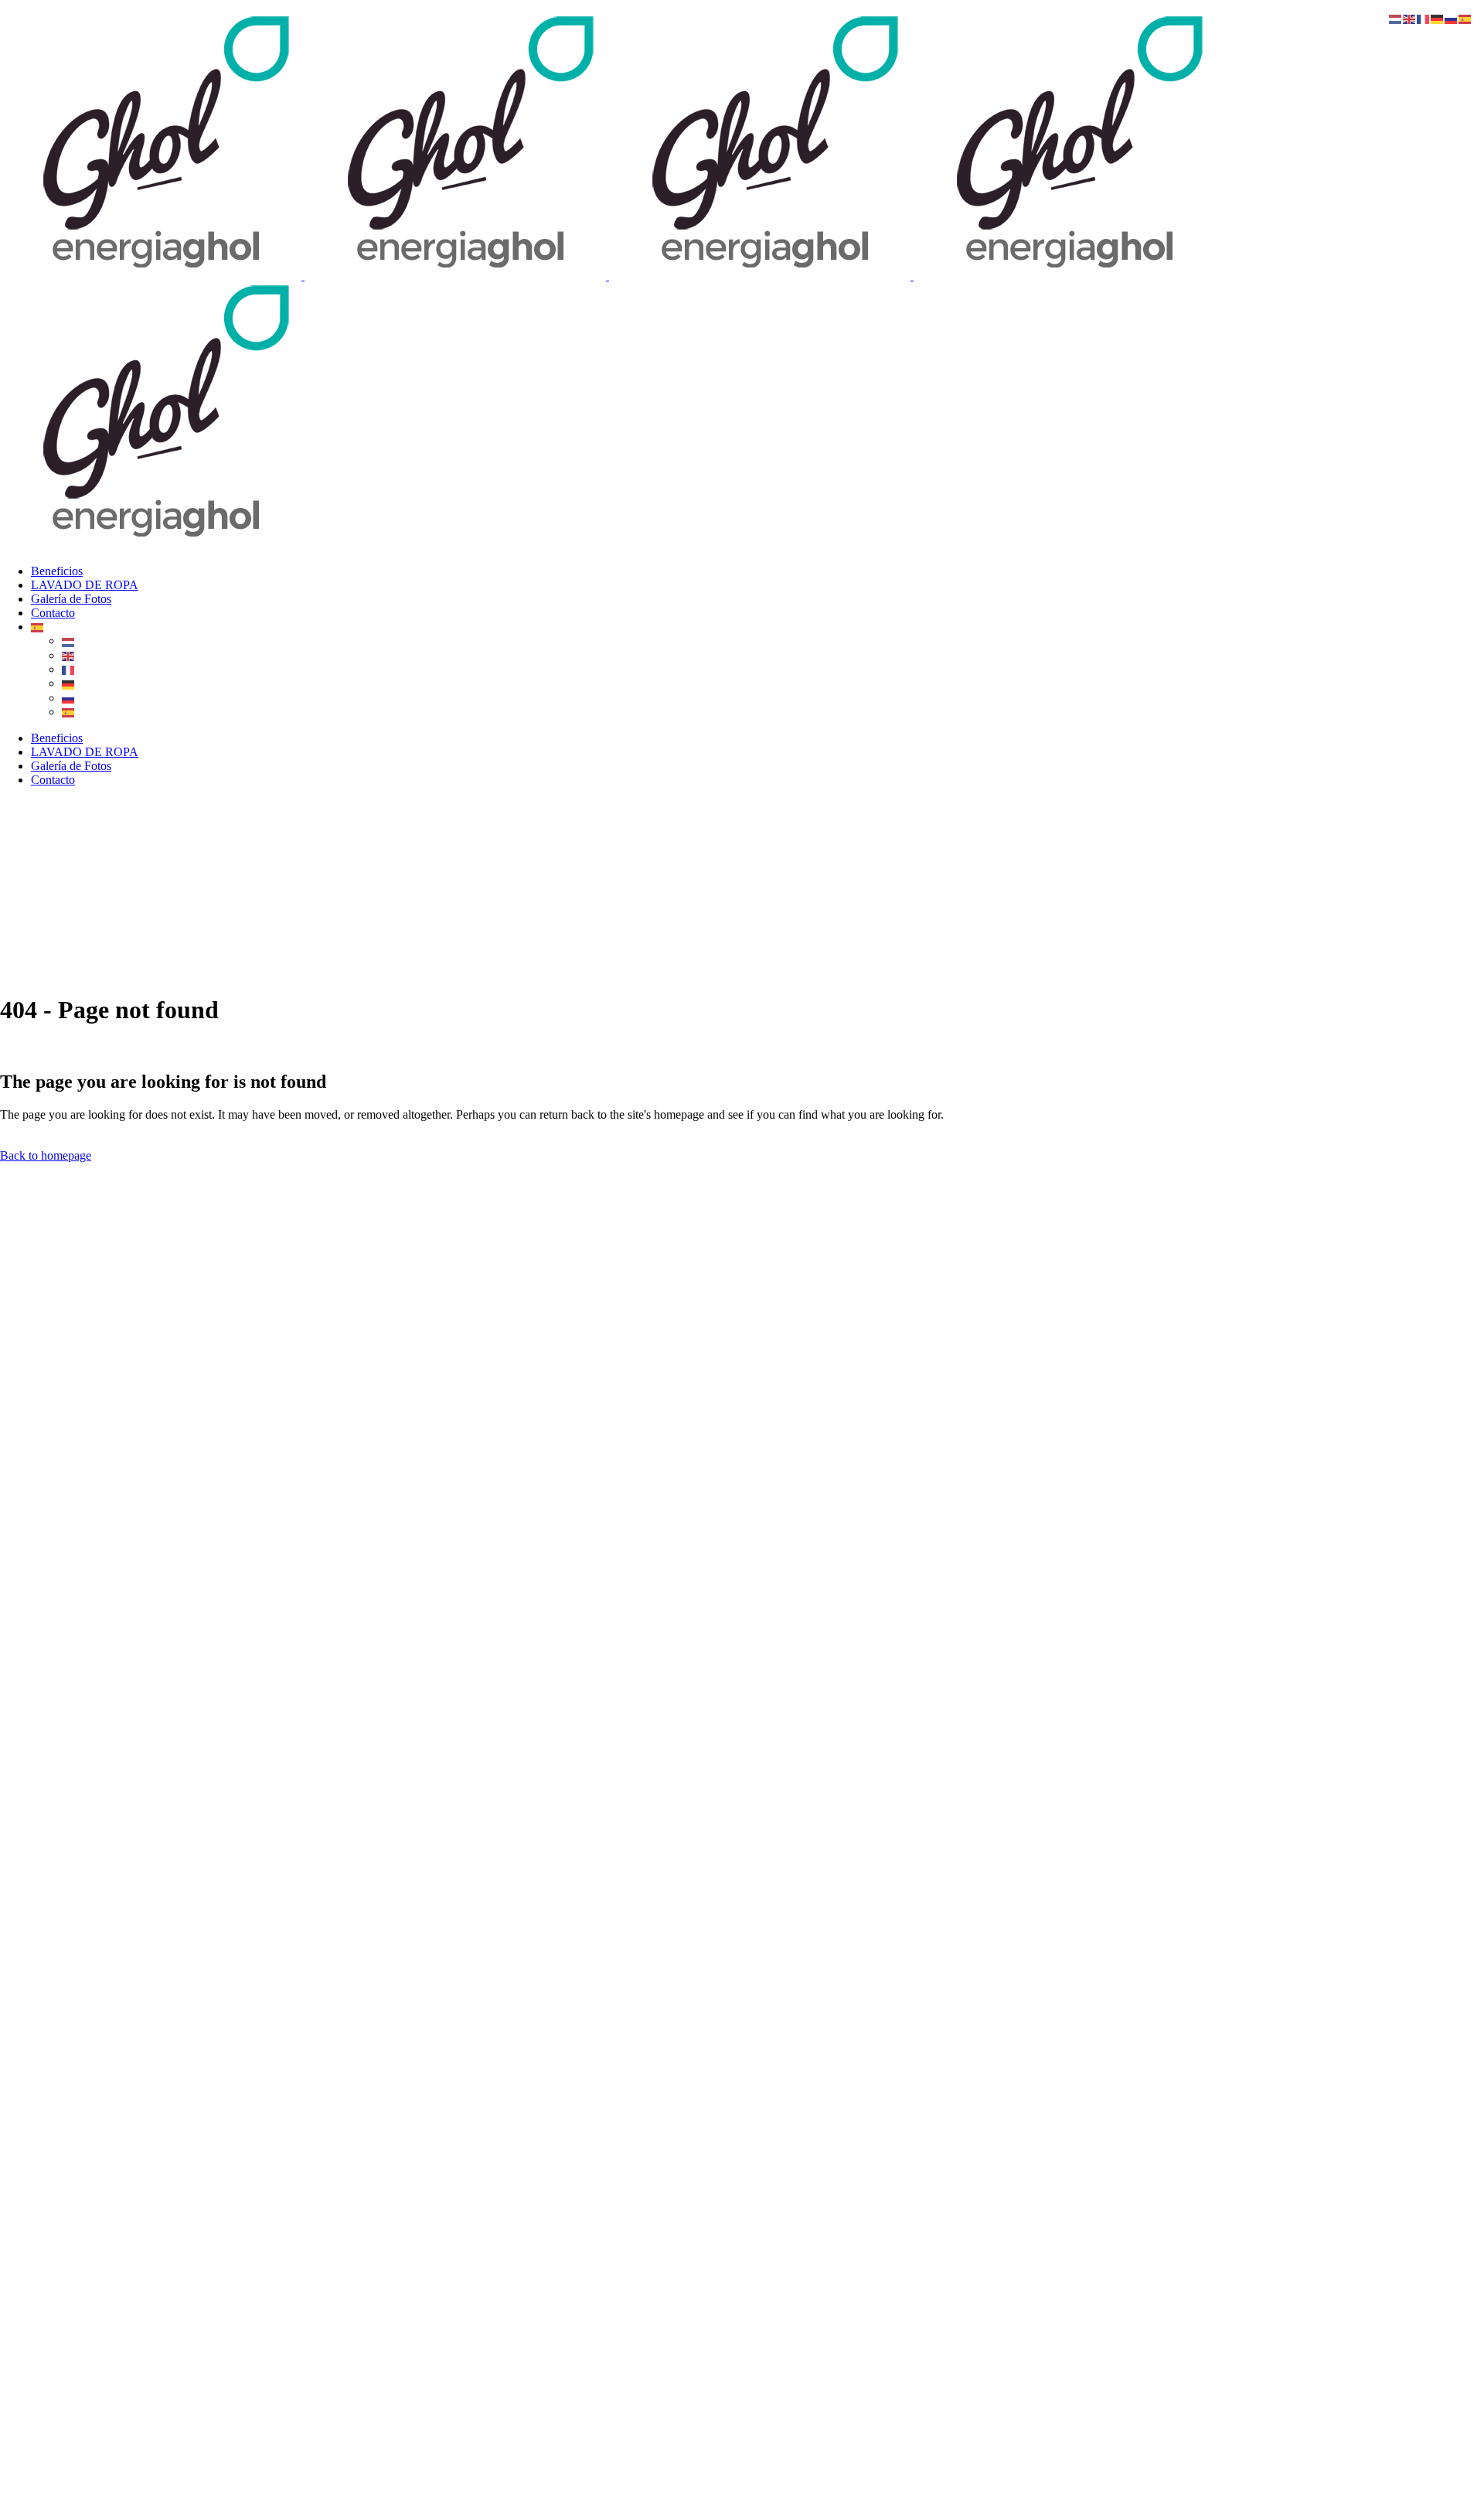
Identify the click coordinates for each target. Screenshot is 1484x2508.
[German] (69, 683)
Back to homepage (46, 1155)
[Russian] (69, 698)
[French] (69, 669)
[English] (69, 655)
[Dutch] (69, 641)
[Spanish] (38, 627)
